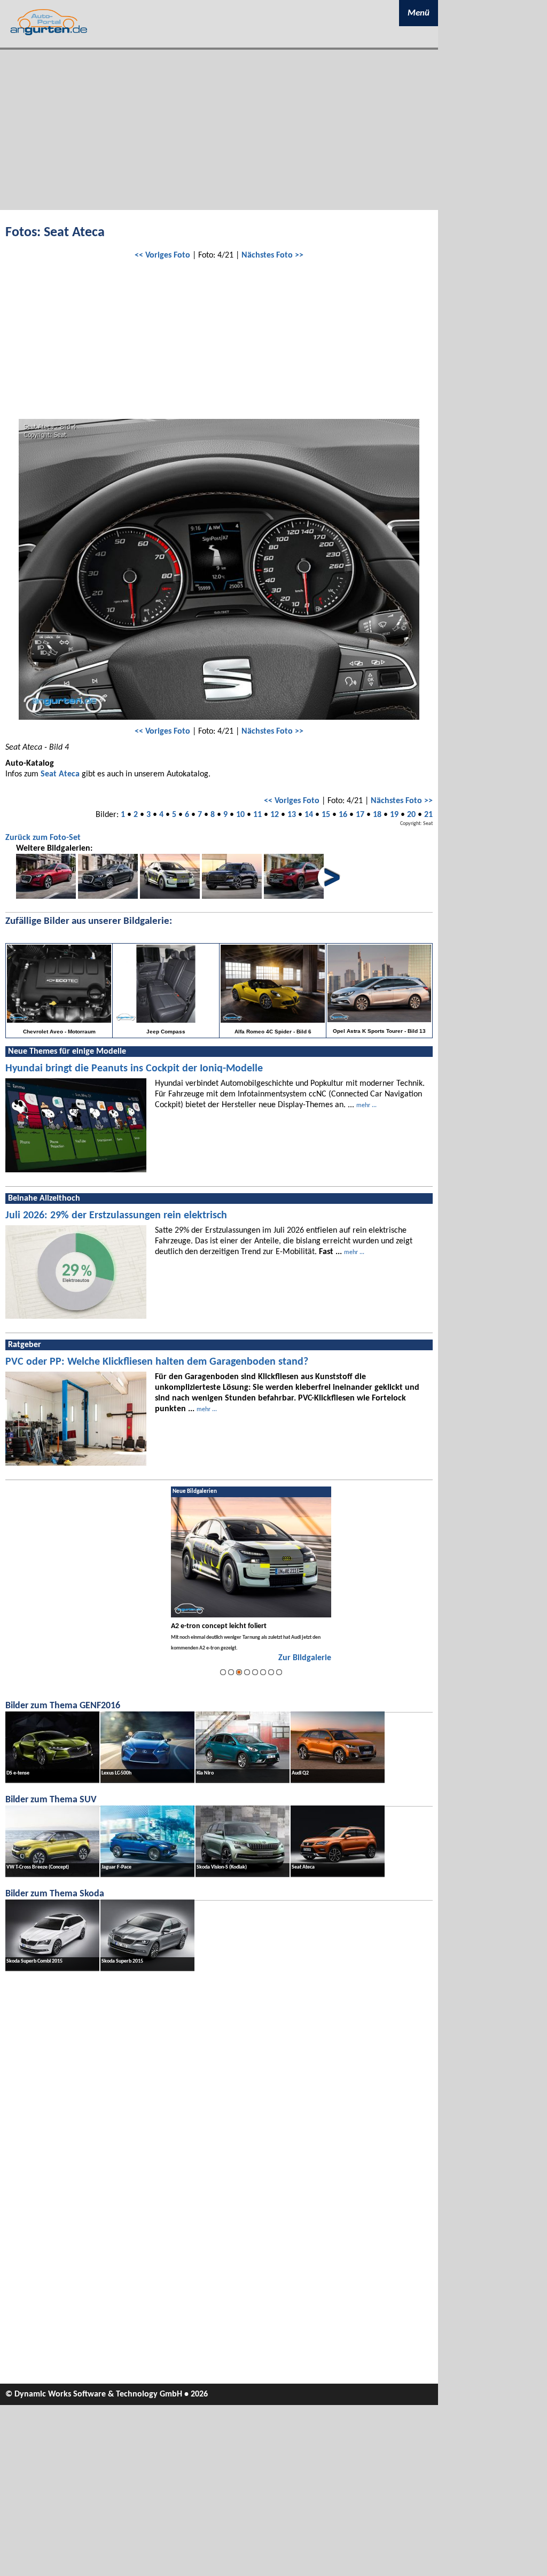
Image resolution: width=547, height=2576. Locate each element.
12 (275, 815)
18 (377, 815)
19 (394, 815)
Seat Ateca (60, 774)
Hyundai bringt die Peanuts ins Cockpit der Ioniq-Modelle (134, 1069)
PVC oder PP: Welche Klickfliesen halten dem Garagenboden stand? (157, 1362)
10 (240, 815)
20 (411, 815)
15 (326, 815)
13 (292, 815)
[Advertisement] (219, 130)
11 (257, 815)
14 (309, 815)
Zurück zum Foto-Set (43, 838)
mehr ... (366, 1106)
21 (428, 815)
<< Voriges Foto (162, 255)
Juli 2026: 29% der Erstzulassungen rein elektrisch (116, 1216)
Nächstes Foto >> (272, 255)
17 (360, 815)
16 (343, 815)
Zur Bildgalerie (305, 1658)
